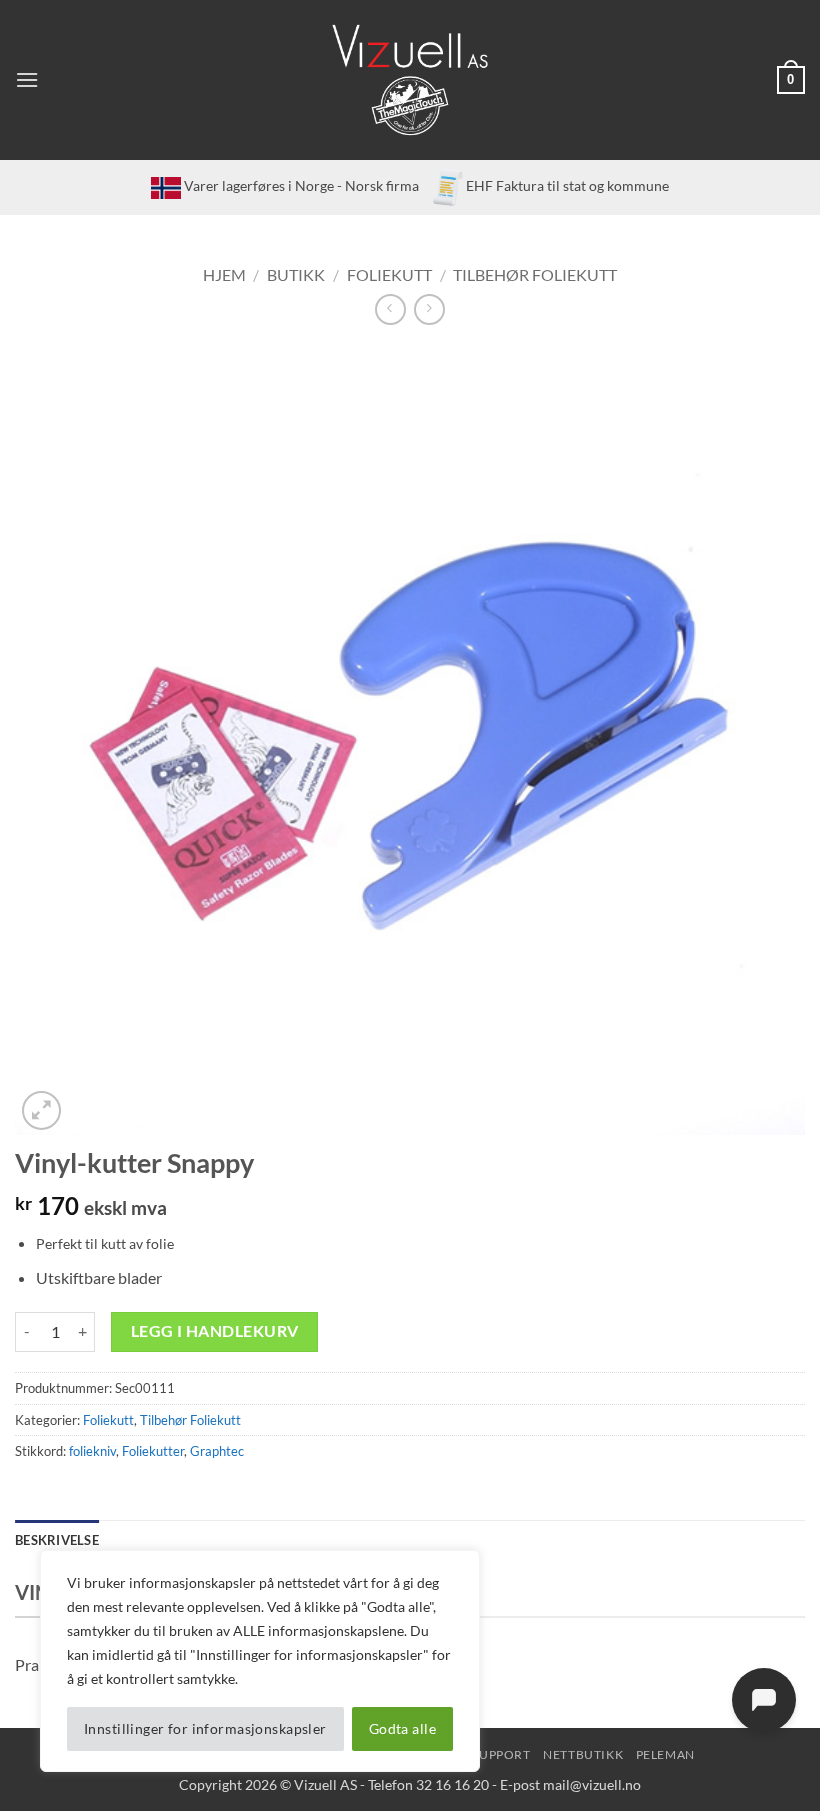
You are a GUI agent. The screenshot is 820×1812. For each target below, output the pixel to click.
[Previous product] (429, 309)
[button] (27, 79)
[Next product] (390, 309)
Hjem (224, 274)
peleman (665, 1754)
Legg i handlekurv (215, 1331)
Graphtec (217, 1451)
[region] (260, 1661)
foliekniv (92, 1451)
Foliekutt (389, 274)
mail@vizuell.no (592, 1784)
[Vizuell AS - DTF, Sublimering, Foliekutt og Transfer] (410, 80)
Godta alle (402, 1728)
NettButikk (583, 1754)
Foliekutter (153, 1451)
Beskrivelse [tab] (57, 1540)
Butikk (296, 274)
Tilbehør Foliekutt (535, 274)
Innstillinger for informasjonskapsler (205, 1728)
